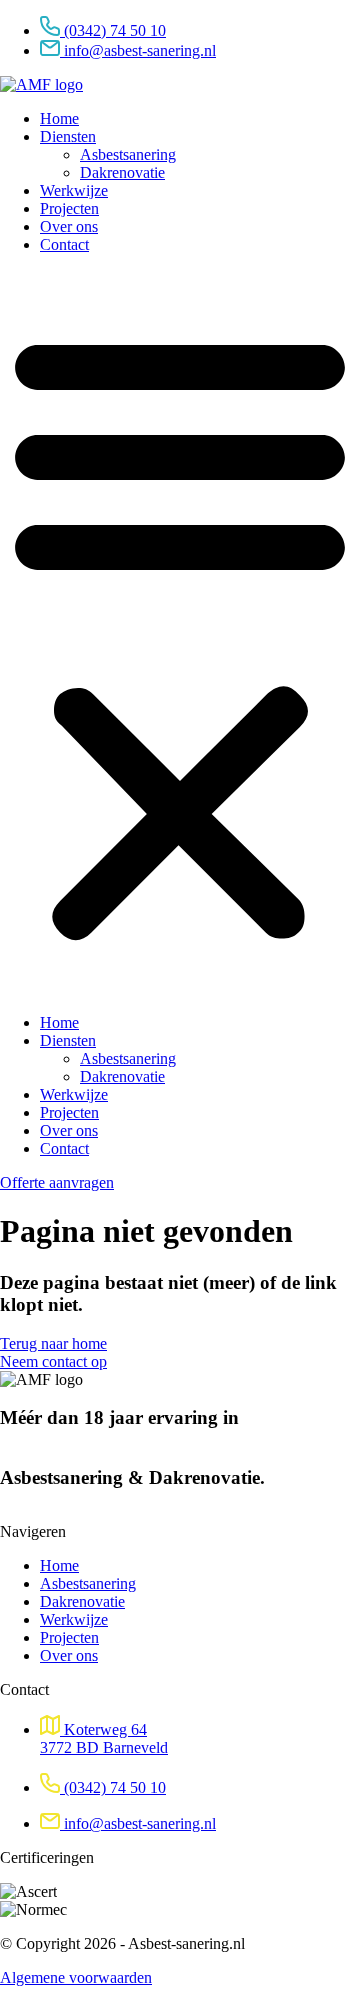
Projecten (69, 208)
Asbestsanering (128, 154)
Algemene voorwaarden (76, 1977)
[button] (180, 634)
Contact (64, 244)
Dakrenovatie (122, 172)
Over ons (69, 226)
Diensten (68, 136)
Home (59, 118)
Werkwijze (74, 190)
